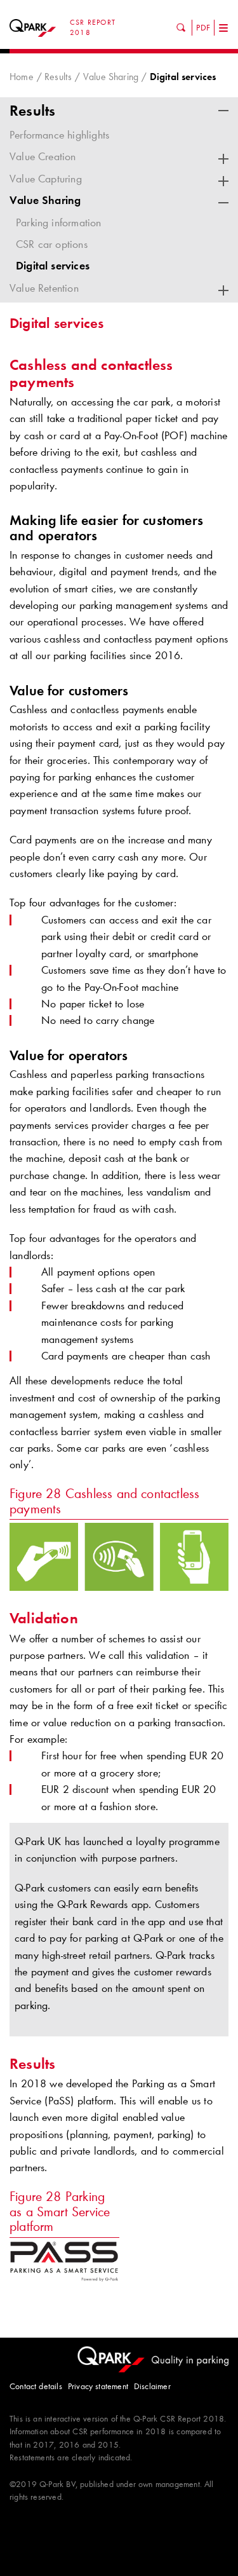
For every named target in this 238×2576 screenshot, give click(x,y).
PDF (203, 27)
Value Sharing (111, 77)
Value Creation (43, 156)
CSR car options (52, 244)
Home (22, 77)
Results (58, 77)
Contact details (36, 2386)
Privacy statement (98, 2386)
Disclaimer (152, 2386)
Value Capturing (46, 179)
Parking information (59, 222)
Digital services (53, 266)
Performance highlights (59, 135)
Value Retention (44, 288)
